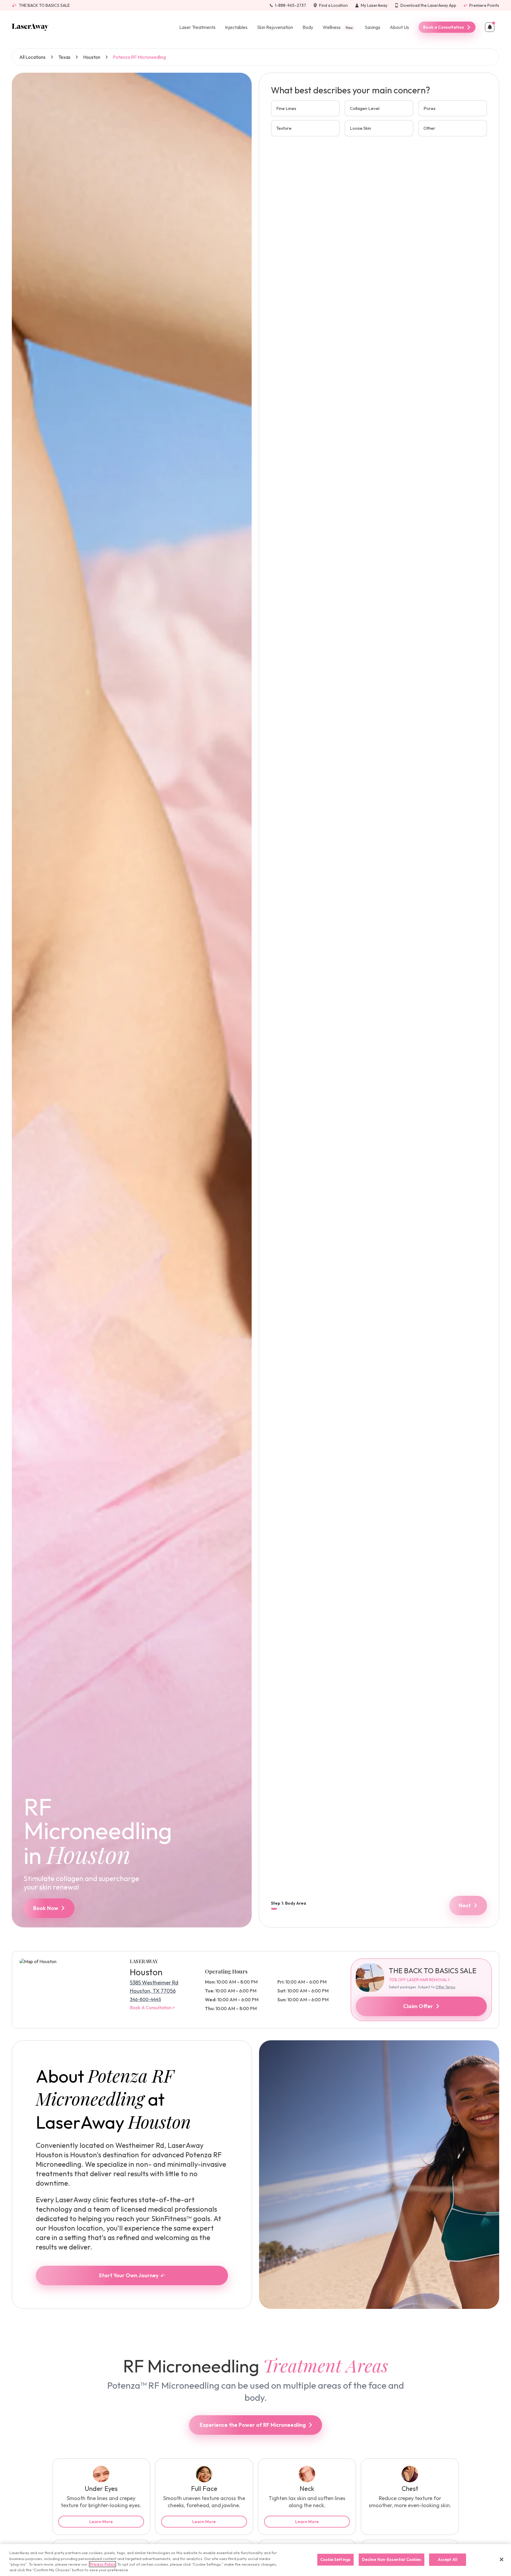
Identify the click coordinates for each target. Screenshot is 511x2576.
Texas (64, 57)
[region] (256, 2560)
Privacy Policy (102, 2564)
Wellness (338, 27)
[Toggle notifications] (490, 27)
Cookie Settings (335, 2559)
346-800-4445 (145, 1999)
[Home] (30, 27)
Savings (372, 27)
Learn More (101, 2522)
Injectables (236, 27)
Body (308, 27)
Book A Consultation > (152, 2007)
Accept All (448, 2559)
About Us (399, 27)
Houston (92, 57)
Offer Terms (445, 1987)
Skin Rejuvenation (275, 27)
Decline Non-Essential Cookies (392, 2559)
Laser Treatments (197, 27)
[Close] (502, 2559)
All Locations (32, 57)
